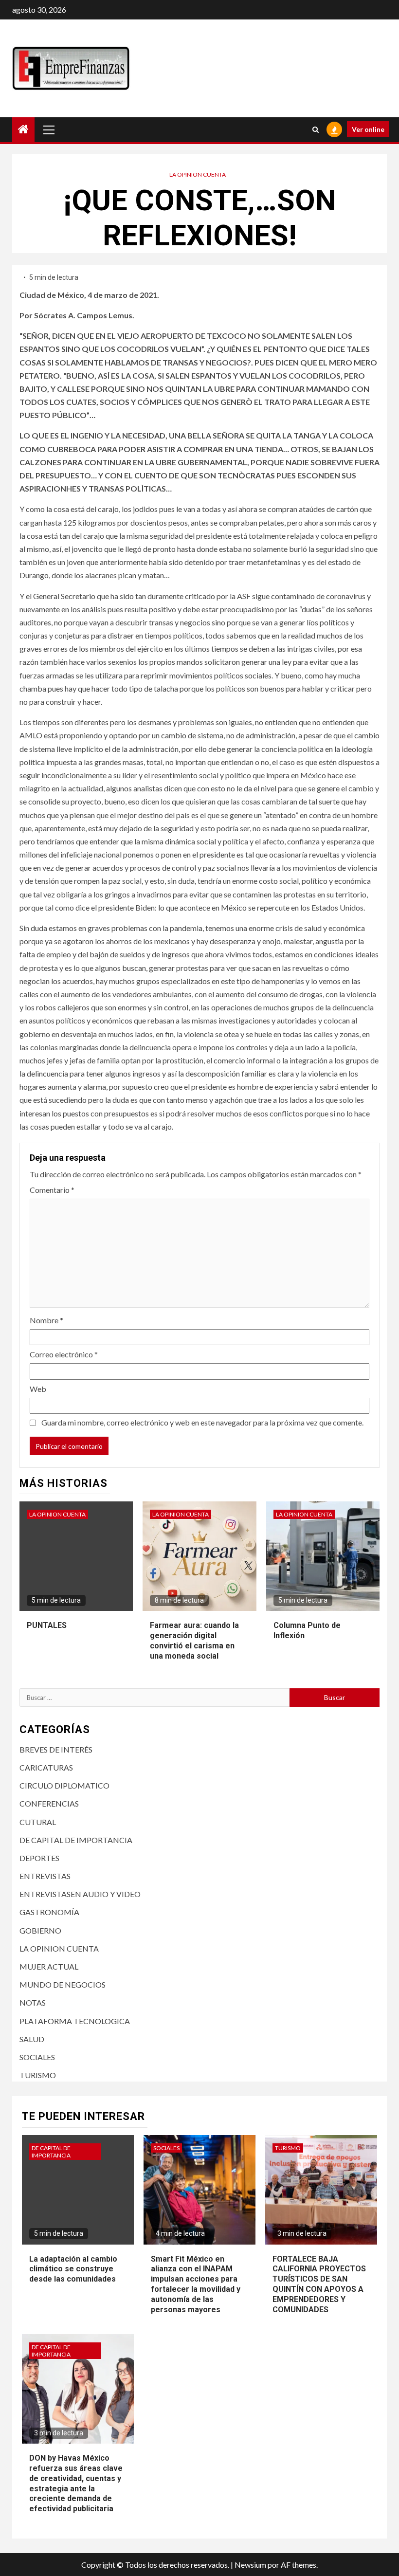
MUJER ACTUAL (49, 1966)
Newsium (250, 2565)
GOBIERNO (40, 1930)
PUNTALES (47, 1625)
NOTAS (33, 2002)
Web (38, 1389)
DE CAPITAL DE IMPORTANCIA (76, 1840)
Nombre (46, 1320)
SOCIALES (37, 2057)
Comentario (52, 1190)
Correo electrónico (64, 1354)
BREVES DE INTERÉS (56, 1749)
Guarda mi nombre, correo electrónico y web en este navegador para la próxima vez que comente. (202, 1422)
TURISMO (38, 2075)
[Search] (316, 129)
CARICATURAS (46, 1767)
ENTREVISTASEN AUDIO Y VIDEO (80, 1894)
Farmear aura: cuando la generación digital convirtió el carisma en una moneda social (194, 1640)
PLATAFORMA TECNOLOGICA (75, 2021)
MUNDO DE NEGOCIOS (63, 1984)
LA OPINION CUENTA (198, 174)
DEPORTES (39, 1858)
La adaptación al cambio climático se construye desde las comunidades (73, 2269)
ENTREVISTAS (45, 1876)
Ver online (368, 129)
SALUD (32, 2039)
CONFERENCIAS (49, 1803)
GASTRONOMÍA (49, 1912)
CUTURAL (38, 1822)
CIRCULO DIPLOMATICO (64, 1785)
